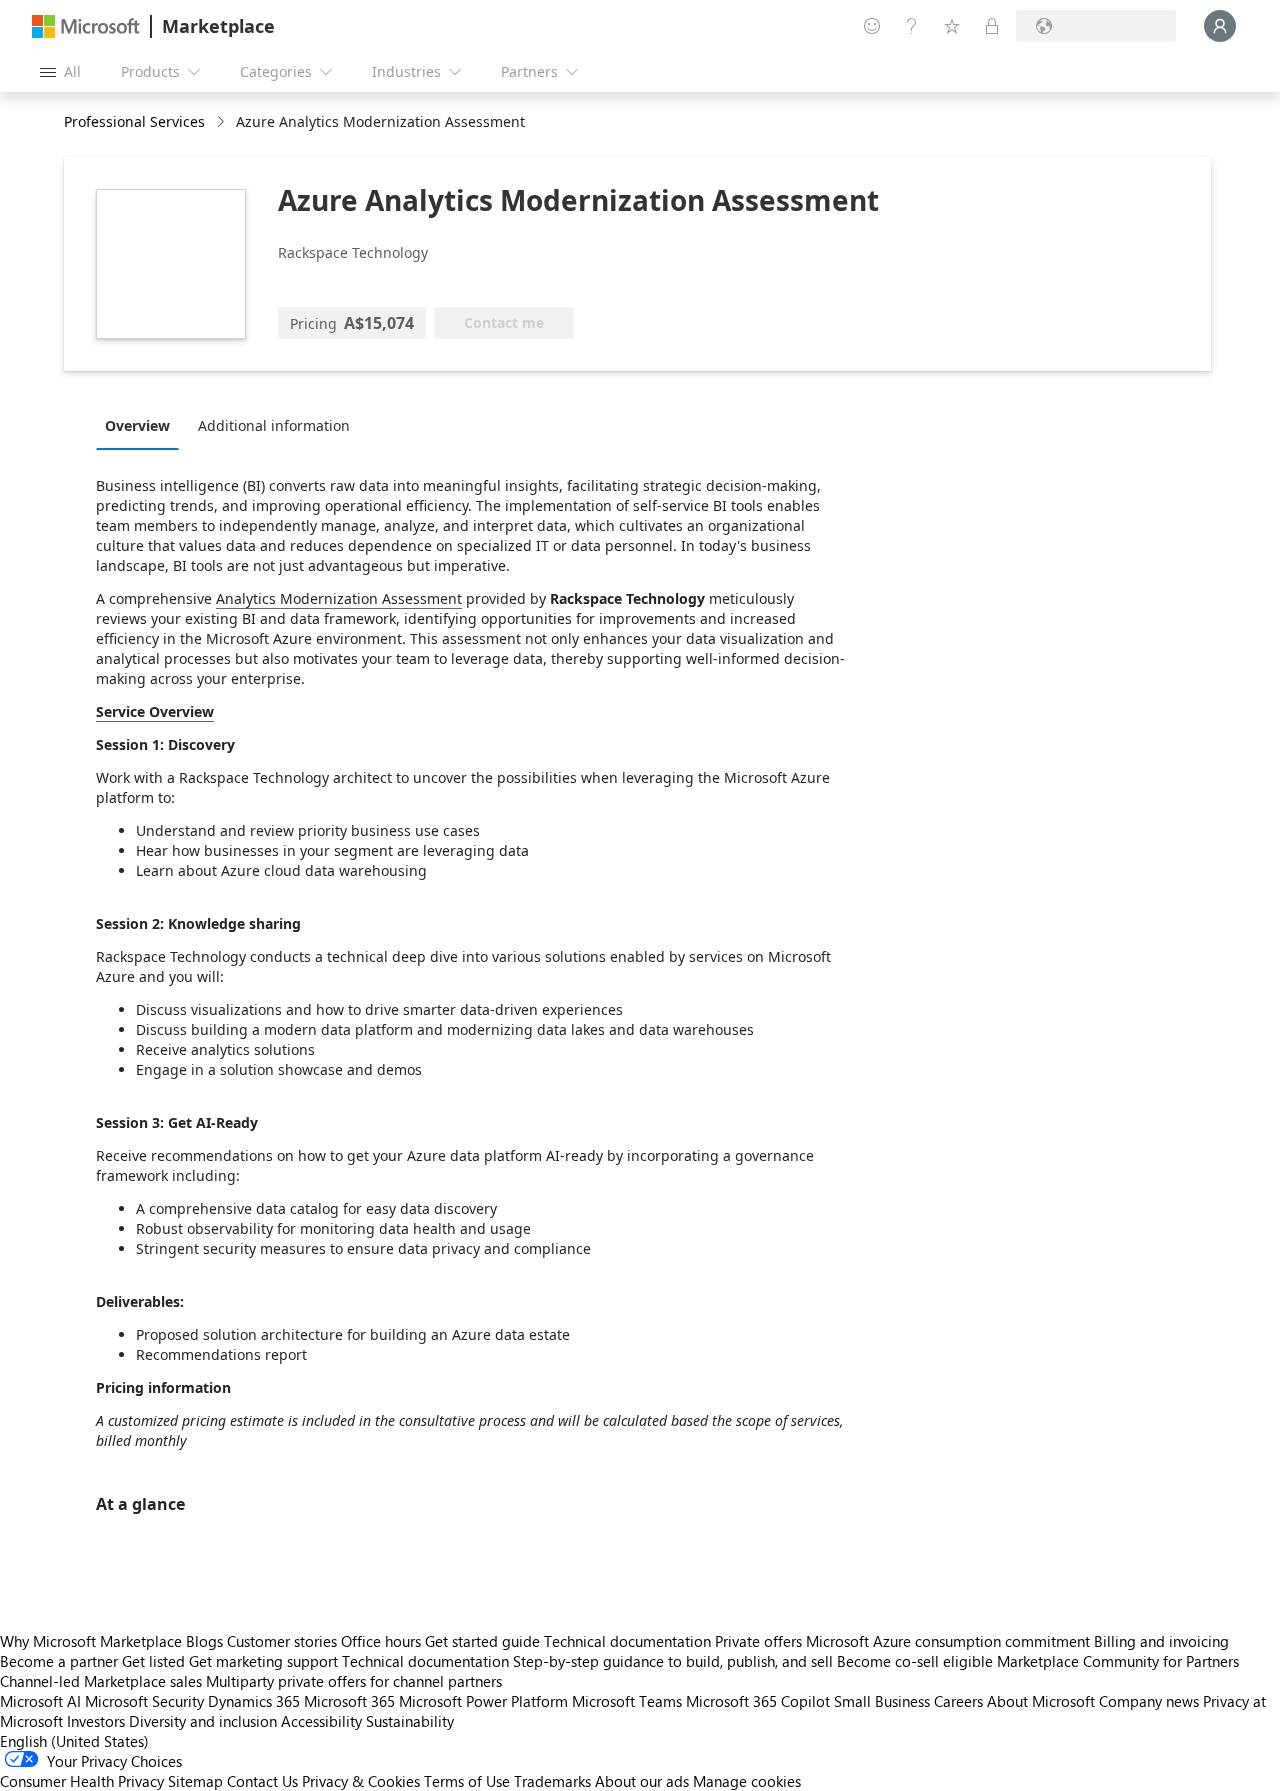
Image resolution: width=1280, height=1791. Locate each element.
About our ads (642, 1781)
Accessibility (321, 1721)
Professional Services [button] (134, 121)
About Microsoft (1041, 1701)
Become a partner (59, 1661)
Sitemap (195, 1781)
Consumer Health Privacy (82, 1781)
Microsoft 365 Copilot (758, 1701)
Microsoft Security (144, 1701)
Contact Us (262, 1781)
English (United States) (74, 1741)
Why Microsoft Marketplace (91, 1641)
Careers (958, 1701)
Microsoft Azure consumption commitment (950, 1641)
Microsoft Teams (627, 1701)
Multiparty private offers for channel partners (354, 1681)
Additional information (274, 425)
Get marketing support (263, 1661)
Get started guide (482, 1641)
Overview (137, 425)
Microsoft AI (40, 1701)
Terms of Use (467, 1781)
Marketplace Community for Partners (1118, 1661)
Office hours (381, 1641)
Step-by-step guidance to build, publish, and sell (673, 1661)
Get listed (153, 1661)
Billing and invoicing (1161, 1641)
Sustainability (410, 1721)
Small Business (882, 1701)
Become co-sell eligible (915, 1661)
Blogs (204, 1641)
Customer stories (282, 1641)
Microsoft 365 (349, 1701)
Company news (1149, 1701)
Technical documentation (627, 1641)
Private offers (758, 1641)
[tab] (142, 425)
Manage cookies (747, 1781)
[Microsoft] (86, 26)
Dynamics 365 (254, 1701)
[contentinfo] (222, 122)
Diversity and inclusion (203, 1721)
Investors (96, 1721)
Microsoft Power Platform (483, 1701)
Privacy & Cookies (361, 1781)
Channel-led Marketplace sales (101, 1681)
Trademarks (552, 1781)
